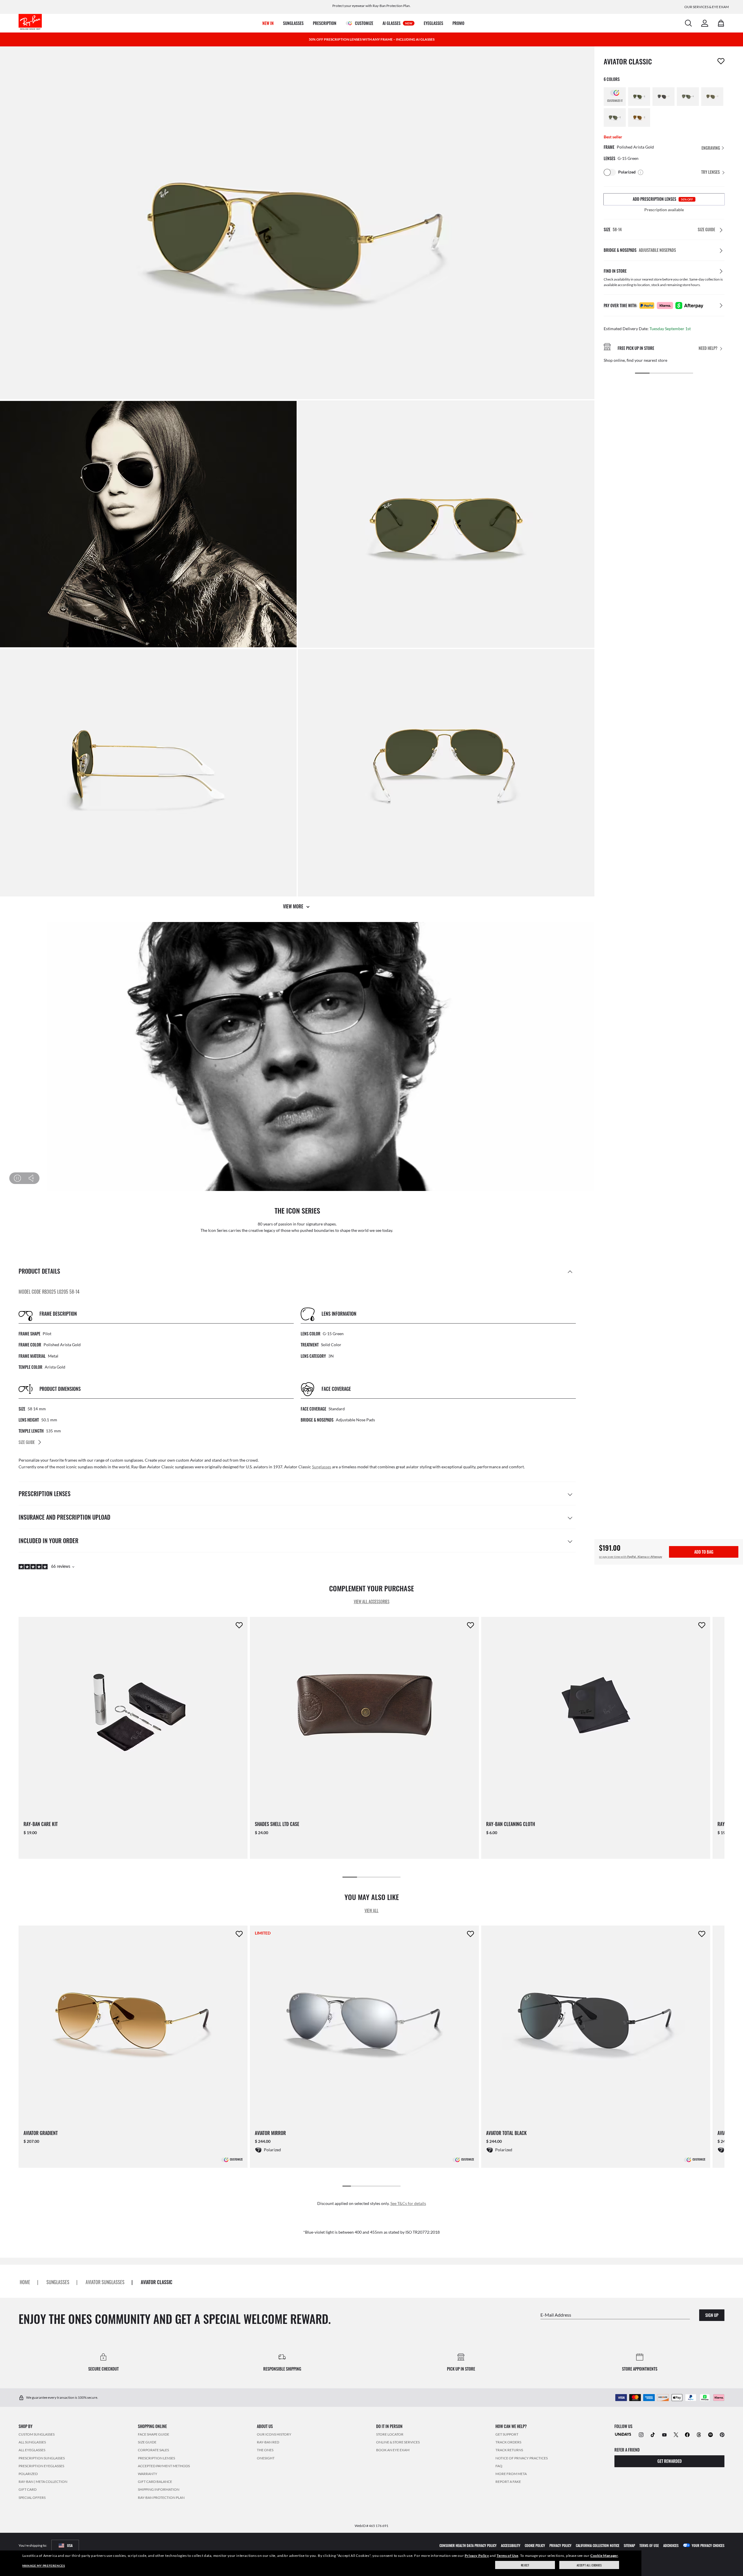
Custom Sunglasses (37, 2434)
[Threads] (699, 2434)
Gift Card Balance (155, 2482)
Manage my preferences (44, 2566)
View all (371, 1910)
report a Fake (508, 2482)
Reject (525, 2565)
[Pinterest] (722, 2434)
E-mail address (556, 2314)
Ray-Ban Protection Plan (161, 2497)
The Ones (265, 2450)
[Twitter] (676, 2434)
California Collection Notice (598, 2545)
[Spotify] (710, 2434)
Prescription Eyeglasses (41, 2466)
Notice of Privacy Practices (522, 2458)
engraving (711, 148)
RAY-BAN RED (268, 2442)
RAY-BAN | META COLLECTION (43, 2482)
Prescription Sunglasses (42, 2458)
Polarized (28, 2474)
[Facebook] (687, 2434)
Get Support (507, 2434)
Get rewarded (670, 2461)
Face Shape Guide (154, 2434)
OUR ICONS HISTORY (274, 2434)
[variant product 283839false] (663, 97)
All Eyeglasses (32, 2450)
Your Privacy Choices (708, 2545)
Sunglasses (322, 1467)
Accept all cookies (589, 2565)
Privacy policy (560, 2545)
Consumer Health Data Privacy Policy (468, 2545)
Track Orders (508, 2442)
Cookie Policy (535, 2545)
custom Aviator (190, 1460)
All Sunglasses (32, 2442)
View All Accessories (372, 1601)
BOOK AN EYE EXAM (393, 2450)
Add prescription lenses (663, 199)
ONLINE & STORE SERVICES (398, 2442)
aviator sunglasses (105, 2282)
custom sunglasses (127, 1460)
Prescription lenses (156, 2458)
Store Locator (390, 2434)
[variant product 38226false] (639, 97)
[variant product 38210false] (639, 117)
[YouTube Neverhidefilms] (664, 2434)
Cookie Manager (604, 2556)
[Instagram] (641, 2434)
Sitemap (629, 2545)
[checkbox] (721, 61)
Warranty (148, 2474)
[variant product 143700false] (688, 97)
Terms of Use (507, 2556)
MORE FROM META (511, 2474)
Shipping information (159, 2489)
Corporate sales (153, 2450)
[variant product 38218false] (712, 97)
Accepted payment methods (164, 2466)
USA (70, 2545)
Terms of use (649, 2545)
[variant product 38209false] (615, 117)
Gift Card (28, 2489)
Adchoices (671, 2545)
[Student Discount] (623, 2434)
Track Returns (509, 2450)
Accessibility (511, 2545)
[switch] (610, 172)
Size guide (147, 2442)
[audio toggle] (28, 1178)
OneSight (266, 2458)
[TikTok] (653, 2434)
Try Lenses (710, 172)
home (25, 2282)
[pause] (17, 1178)
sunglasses (58, 2282)
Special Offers (32, 2497)
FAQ (499, 2466)
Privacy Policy (477, 2556)
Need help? (708, 348)
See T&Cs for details (408, 2203)
